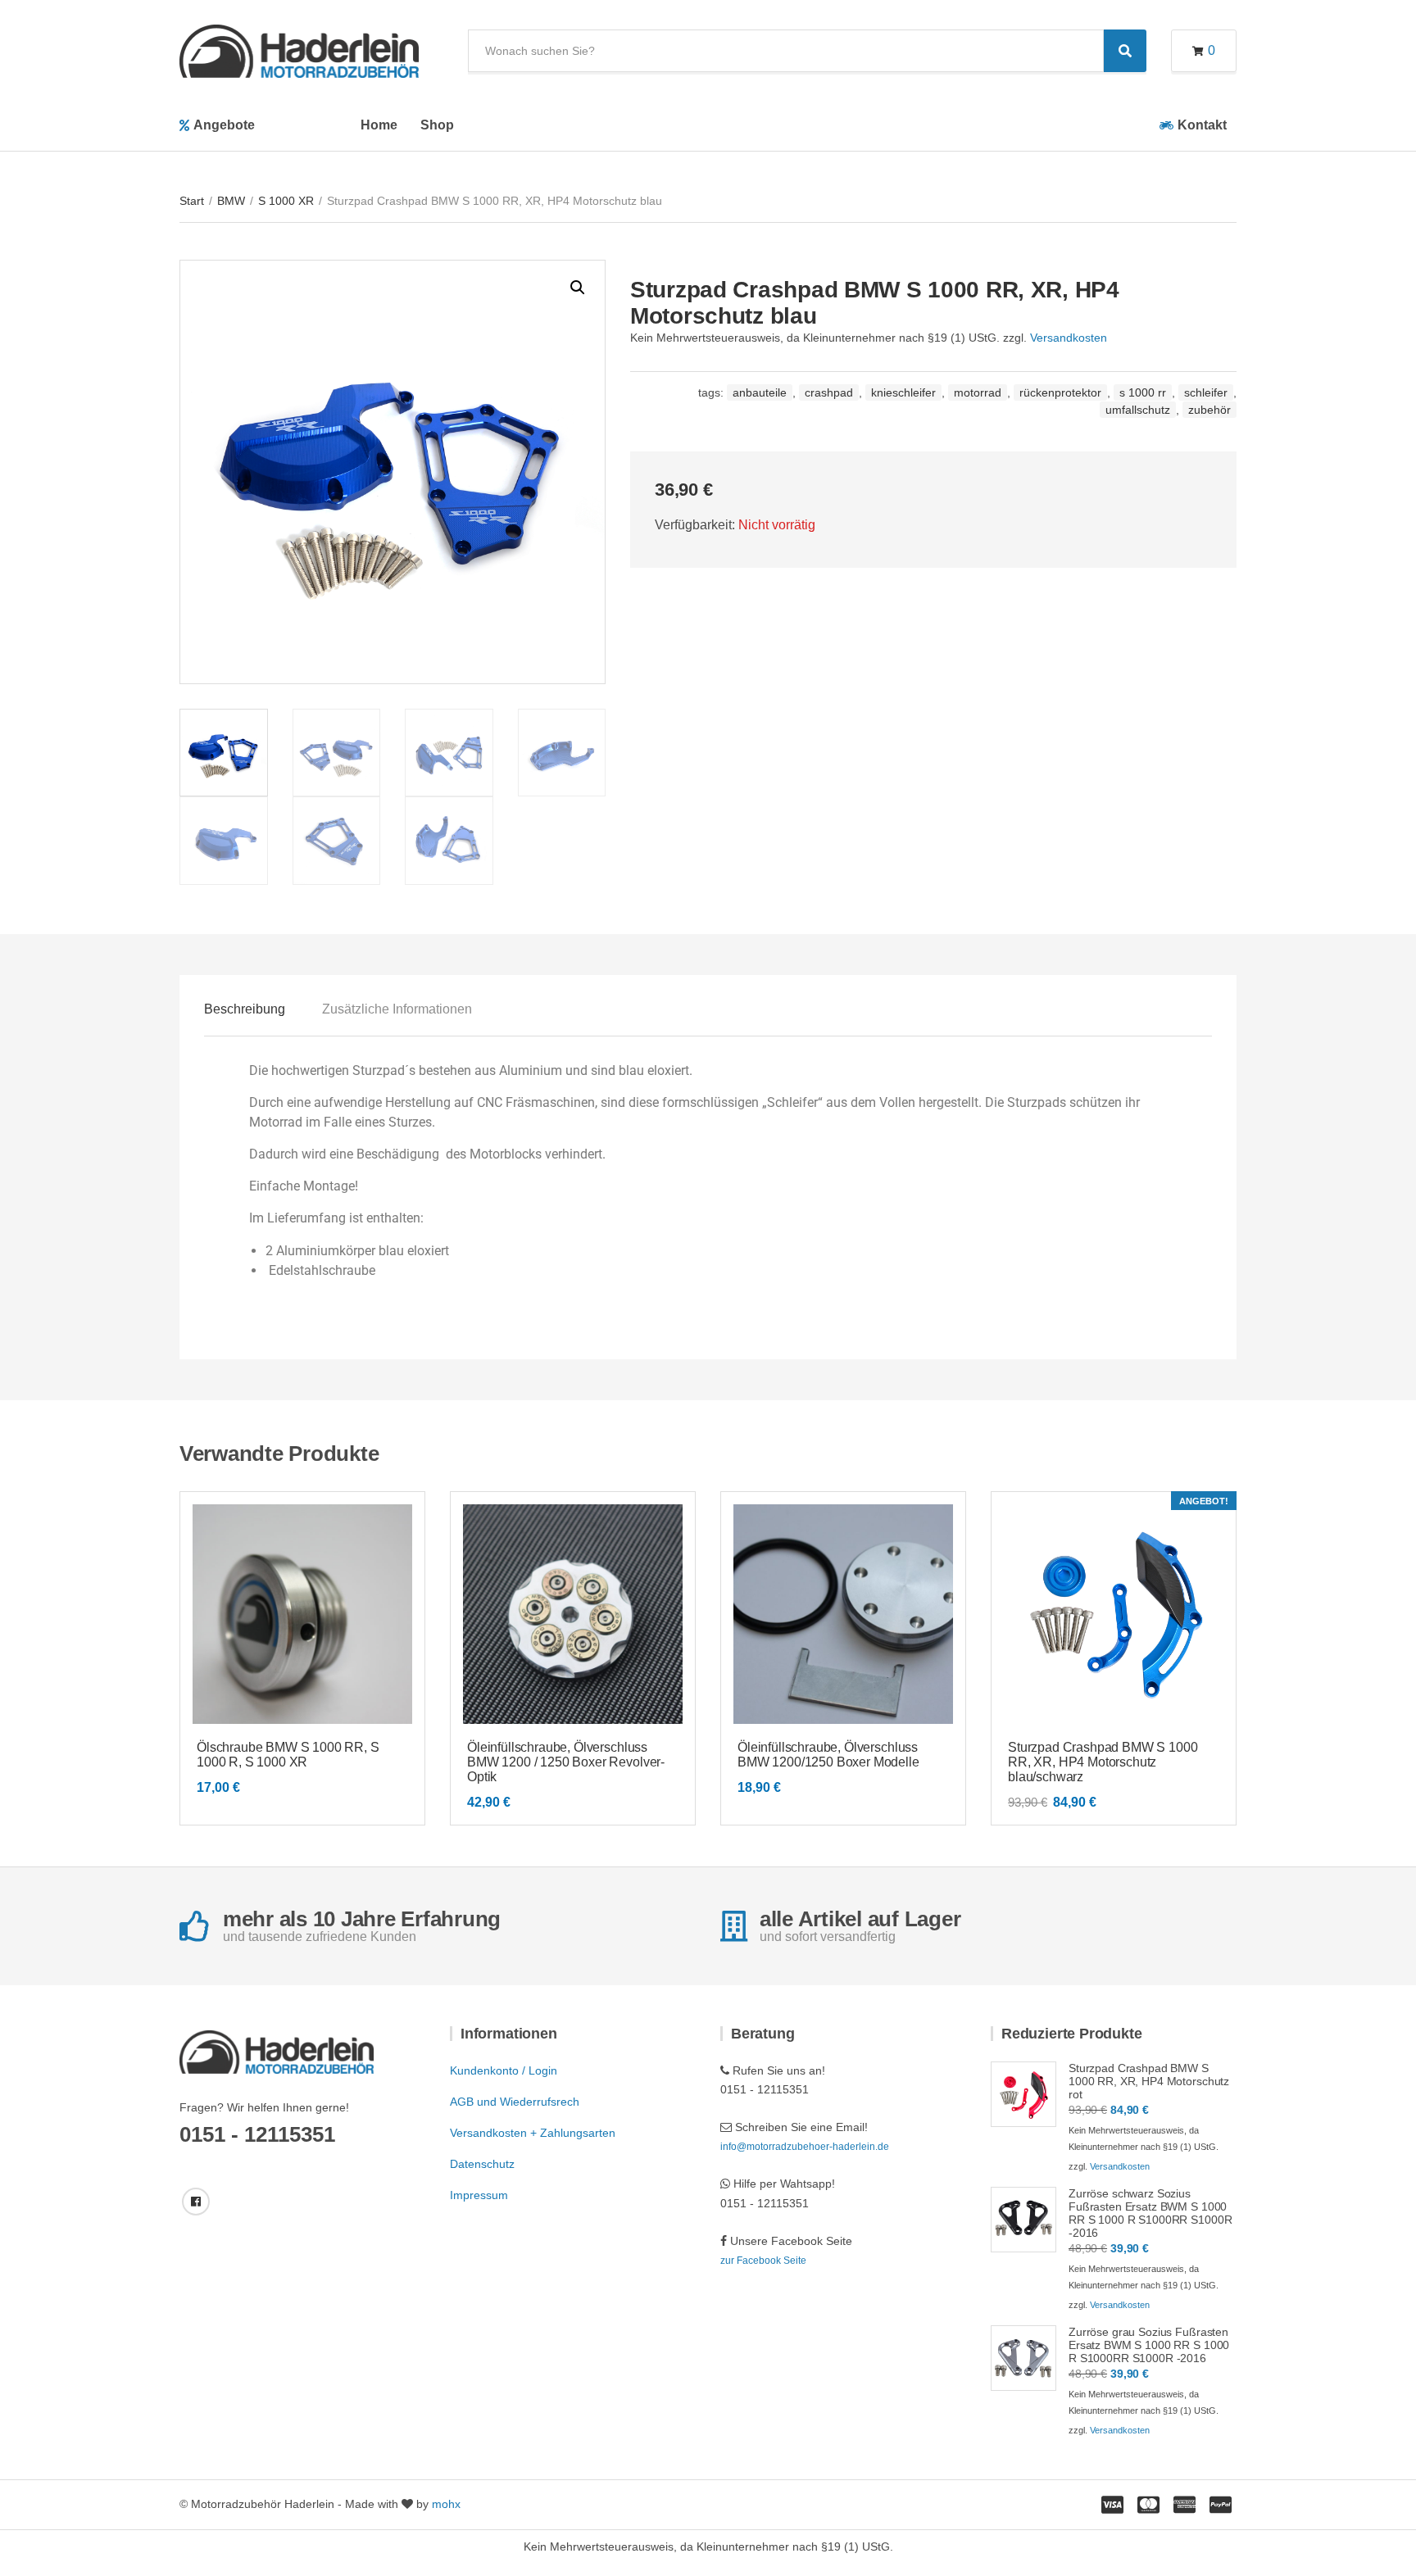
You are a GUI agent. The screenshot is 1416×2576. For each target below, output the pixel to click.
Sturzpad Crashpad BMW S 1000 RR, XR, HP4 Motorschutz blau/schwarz (1103, 1762)
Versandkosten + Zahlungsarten (533, 2133)
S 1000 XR (286, 201)
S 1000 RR (1143, 392)
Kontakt (1202, 125)
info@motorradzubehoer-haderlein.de (805, 2147)
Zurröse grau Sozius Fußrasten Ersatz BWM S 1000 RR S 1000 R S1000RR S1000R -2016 (1149, 2345)
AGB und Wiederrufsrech (515, 2102)
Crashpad (829, 392)
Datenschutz (482, 2164)
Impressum (479, 2195)
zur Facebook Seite (763, 2261)
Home (379, 125)
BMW (231, 201)
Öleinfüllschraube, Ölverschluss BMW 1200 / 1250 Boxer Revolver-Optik (566, 1762)
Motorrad (978, 392)
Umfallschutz (1138, 410)
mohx (446, 2504)
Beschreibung (245, 1009)
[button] (578, 288)
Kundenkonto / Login (504, 2070)
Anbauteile (760, 392)
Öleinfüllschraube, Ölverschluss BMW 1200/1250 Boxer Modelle (828, 1755)
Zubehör (1209, 410)
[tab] (245, 1009)
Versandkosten (1069, 338)
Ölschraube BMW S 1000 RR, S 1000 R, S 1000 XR (288, 1755)
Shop (437, 125)
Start (192, 201)
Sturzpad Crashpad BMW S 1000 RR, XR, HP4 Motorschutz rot (1149, 2081)
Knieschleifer (903, 392)
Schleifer (1206, 392)
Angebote (224, 125)
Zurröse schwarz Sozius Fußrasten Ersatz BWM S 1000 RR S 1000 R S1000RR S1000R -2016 (1150, 2213)
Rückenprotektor (1060, 392)
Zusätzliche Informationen (397, 1009)
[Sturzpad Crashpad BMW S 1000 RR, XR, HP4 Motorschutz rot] (1023, 2094)
